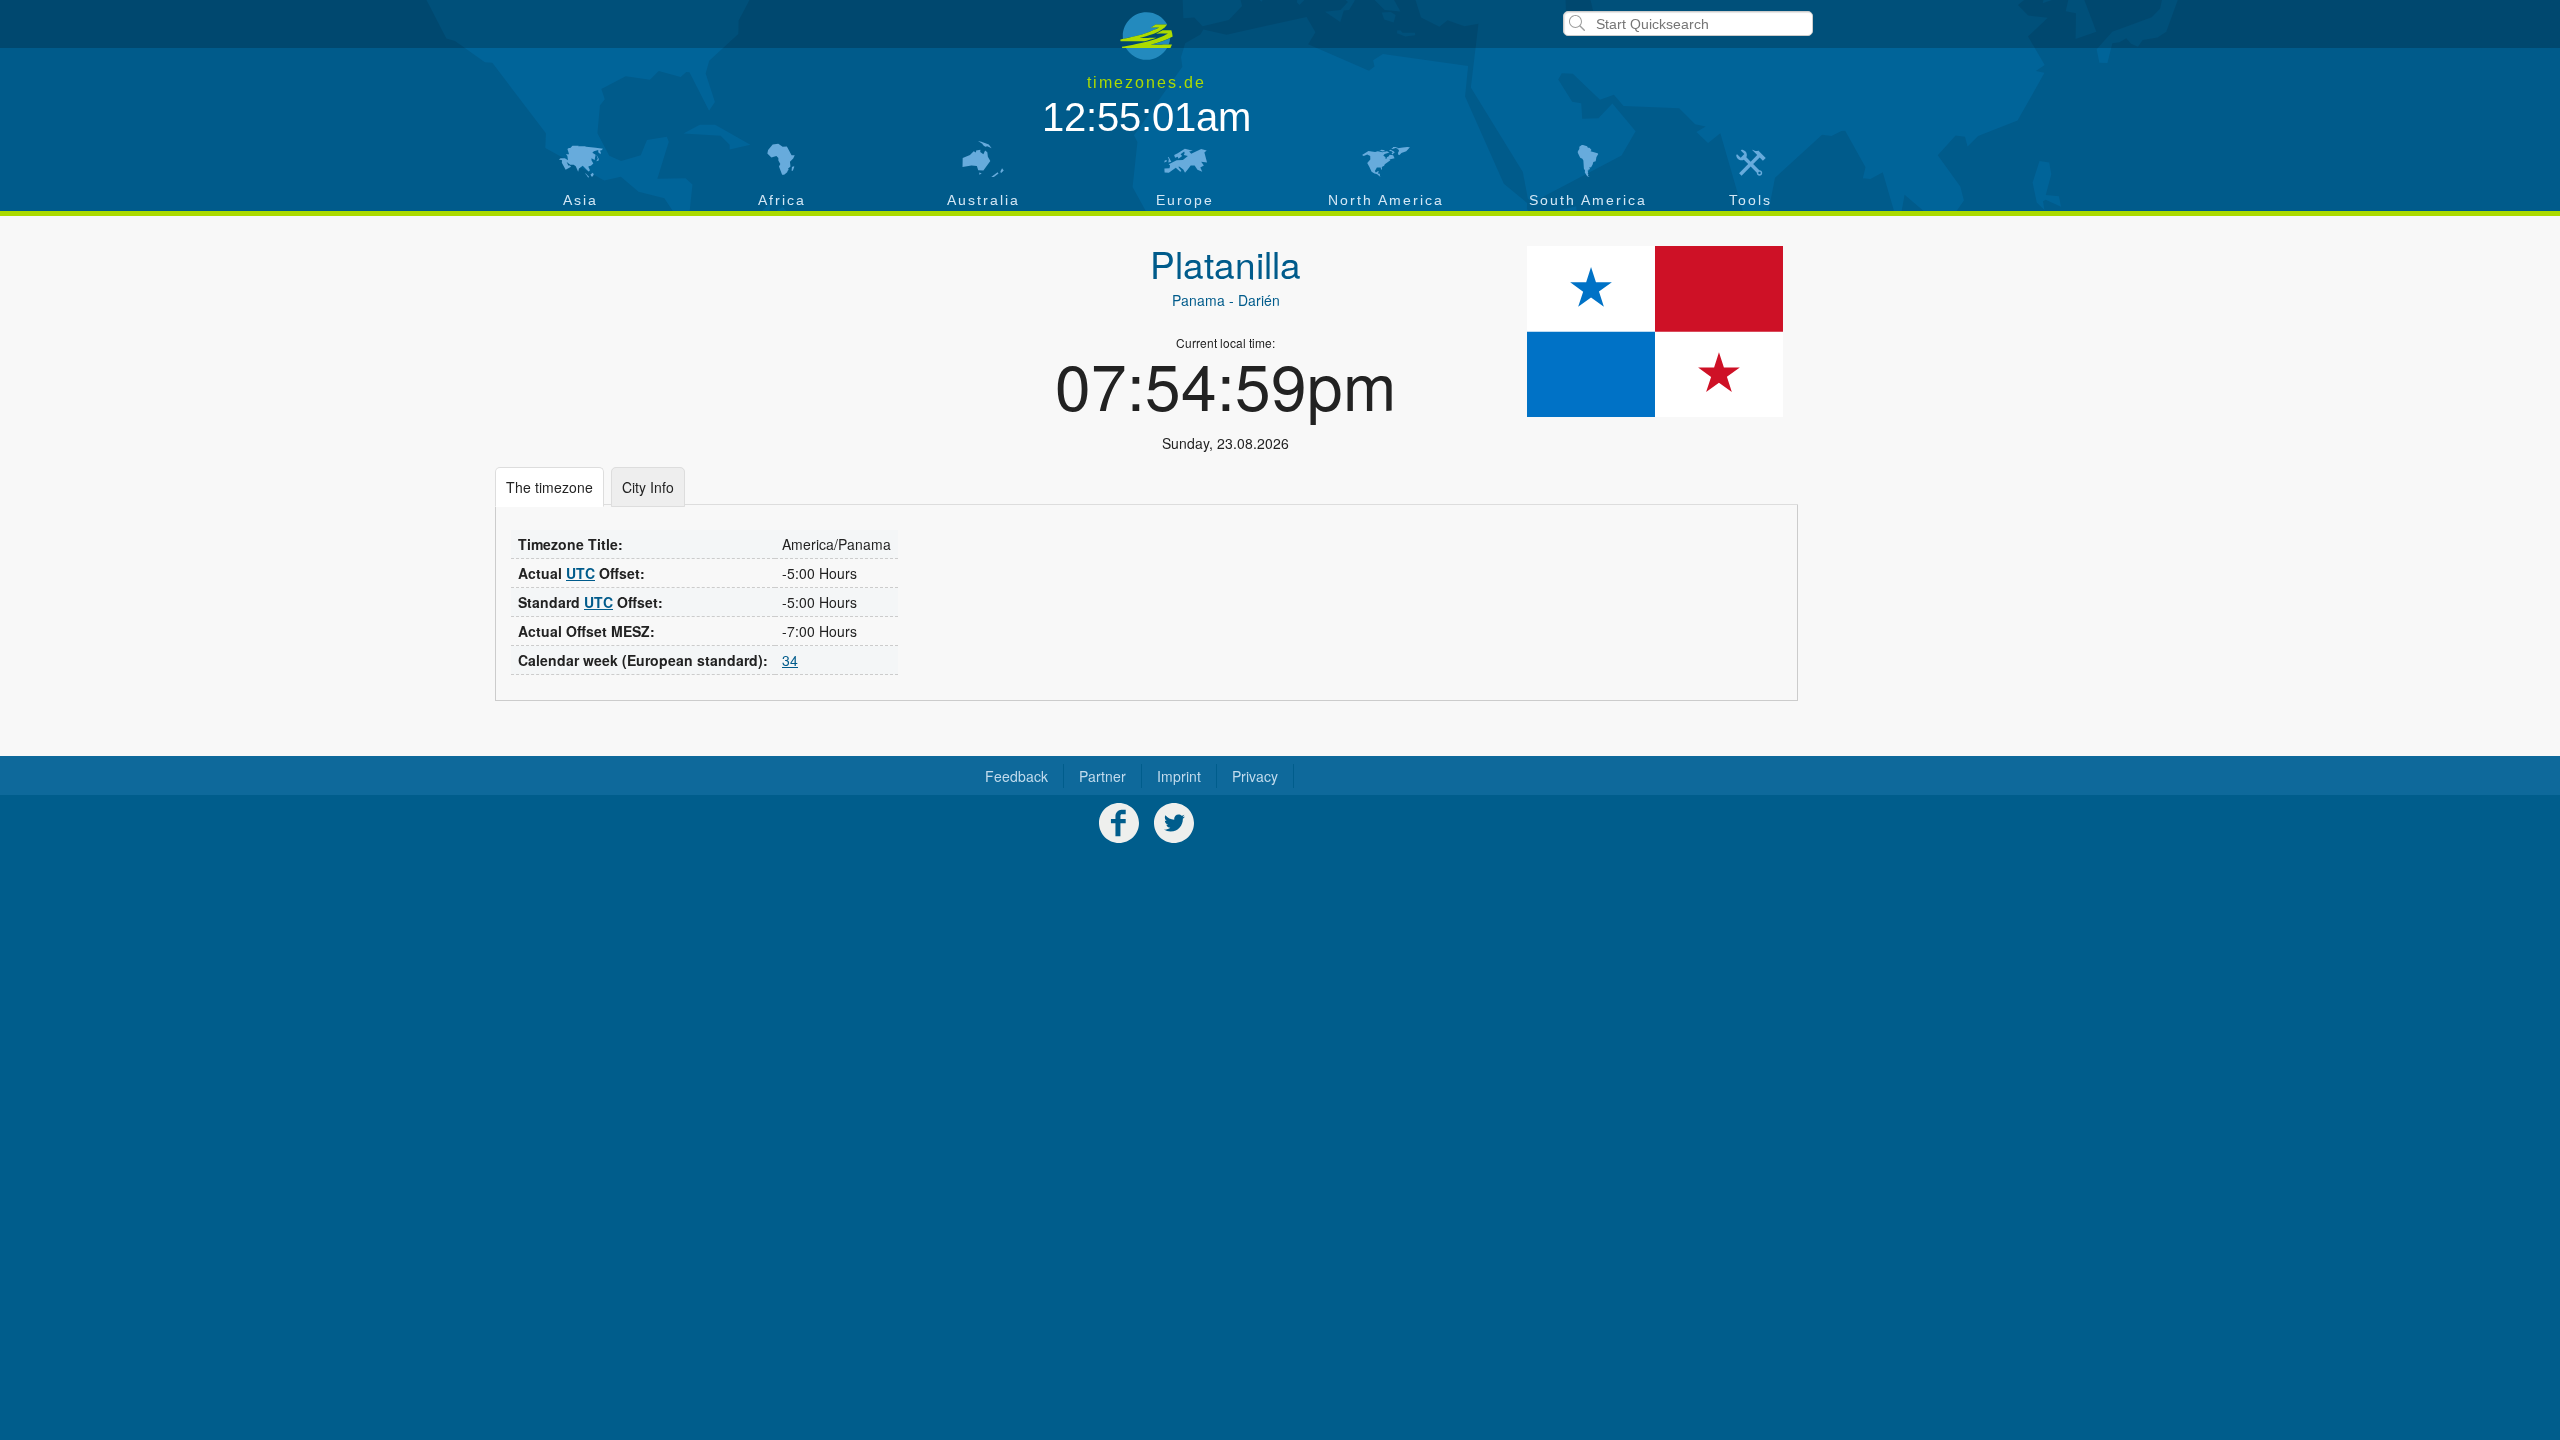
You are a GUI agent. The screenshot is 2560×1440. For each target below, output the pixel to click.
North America (1386, 200)
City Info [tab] (648, 487)
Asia (580, 200)
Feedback (1016, 776)
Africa (782, 200)
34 (790, 660)
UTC (580, 573)
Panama (1198, 300)
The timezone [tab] (549, 487)
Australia (983, 200)
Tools (1750, 200)
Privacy (1255, 776)
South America (1588, 200)
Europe (1185, 200)
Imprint (1179, 776)
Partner (1102, 776)
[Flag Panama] (1655, 331)
